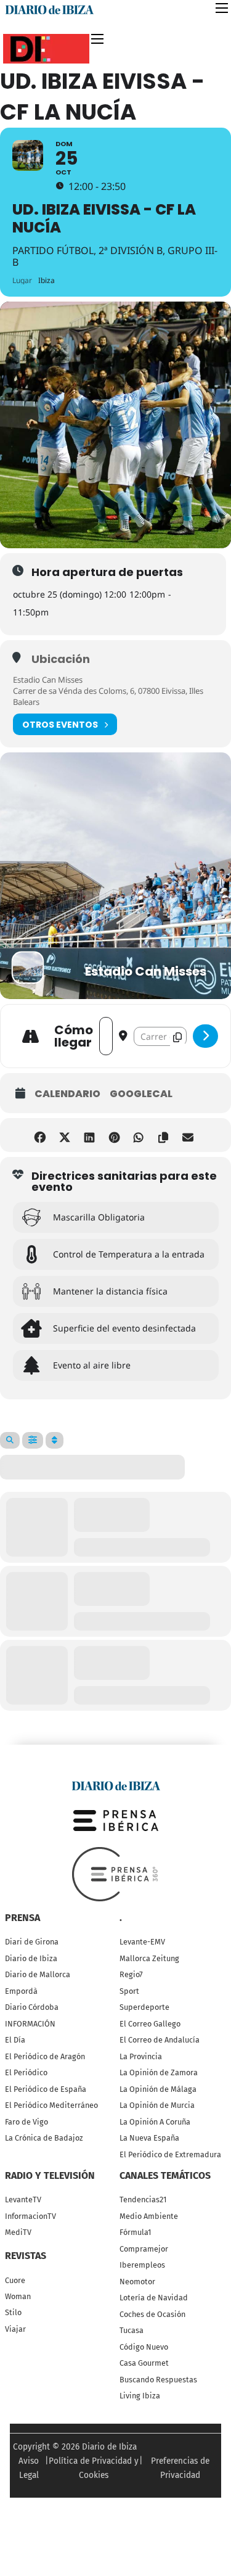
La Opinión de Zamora (159, 2072)
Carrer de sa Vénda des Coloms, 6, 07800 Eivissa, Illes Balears (108, 696)
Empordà (21, 1991)
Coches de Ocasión (152, 2314)
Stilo (13, 2312)
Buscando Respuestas (158, 2380)
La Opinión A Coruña (155, 2122)
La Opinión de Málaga (158, 2089)
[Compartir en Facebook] (40, 1135)
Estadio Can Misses (48, 680)
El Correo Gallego (150, 2024)
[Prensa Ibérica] (116, 1820)
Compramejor (144, 2249)
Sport (129, 1991)
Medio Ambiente (149, 2216)
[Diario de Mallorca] (116, 1785)
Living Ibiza (140, 2396)
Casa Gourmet (144, 2363)
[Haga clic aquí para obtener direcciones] (205, 1036)
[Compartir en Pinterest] (114, 1135)
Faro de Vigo (26, 2122)
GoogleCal (141, 1094)
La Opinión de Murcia (157, 2105)
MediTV (18, 2232)
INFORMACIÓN (30, 2024)
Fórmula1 (135, 2232)
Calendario (67, 1094)
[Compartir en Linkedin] (90, 1135)
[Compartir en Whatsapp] (139, 1135)
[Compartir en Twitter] (65, 1135)
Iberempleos (142, 2265)
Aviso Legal (29, 2468)
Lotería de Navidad (154, 2298)
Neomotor (137, 2282)
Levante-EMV (142, 1942)
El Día (15, 2040)
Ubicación (61, 659)
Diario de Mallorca (38, 1974)
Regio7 (131, 1974)
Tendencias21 (143, 2199)
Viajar (15, 2329)
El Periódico (26, 2072)
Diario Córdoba (32, 2007)
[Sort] (55, 1440)
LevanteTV (23, 2199)
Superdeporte (144, 2007)
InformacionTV (30, 2216)
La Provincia (141, 2056)
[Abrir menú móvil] (222, 8)
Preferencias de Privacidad (180, 2468)
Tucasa (132, 2330)
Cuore (15, 2280)
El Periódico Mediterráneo (51, 2105)
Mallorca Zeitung (149, 1958)
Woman (18, 2296)
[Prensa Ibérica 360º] (116, 1874)
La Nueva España (149, 2138)
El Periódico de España (46, 2089)
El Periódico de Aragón (45, 2056)
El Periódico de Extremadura (170, 2154)
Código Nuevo (144, 2347)
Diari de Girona (32, 1942)
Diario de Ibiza (31, 1958)
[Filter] (33, 1440)
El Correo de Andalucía (160, 2040)
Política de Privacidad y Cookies (94, 2468)
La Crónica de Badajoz (44, 2138)
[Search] (10, 1440)
